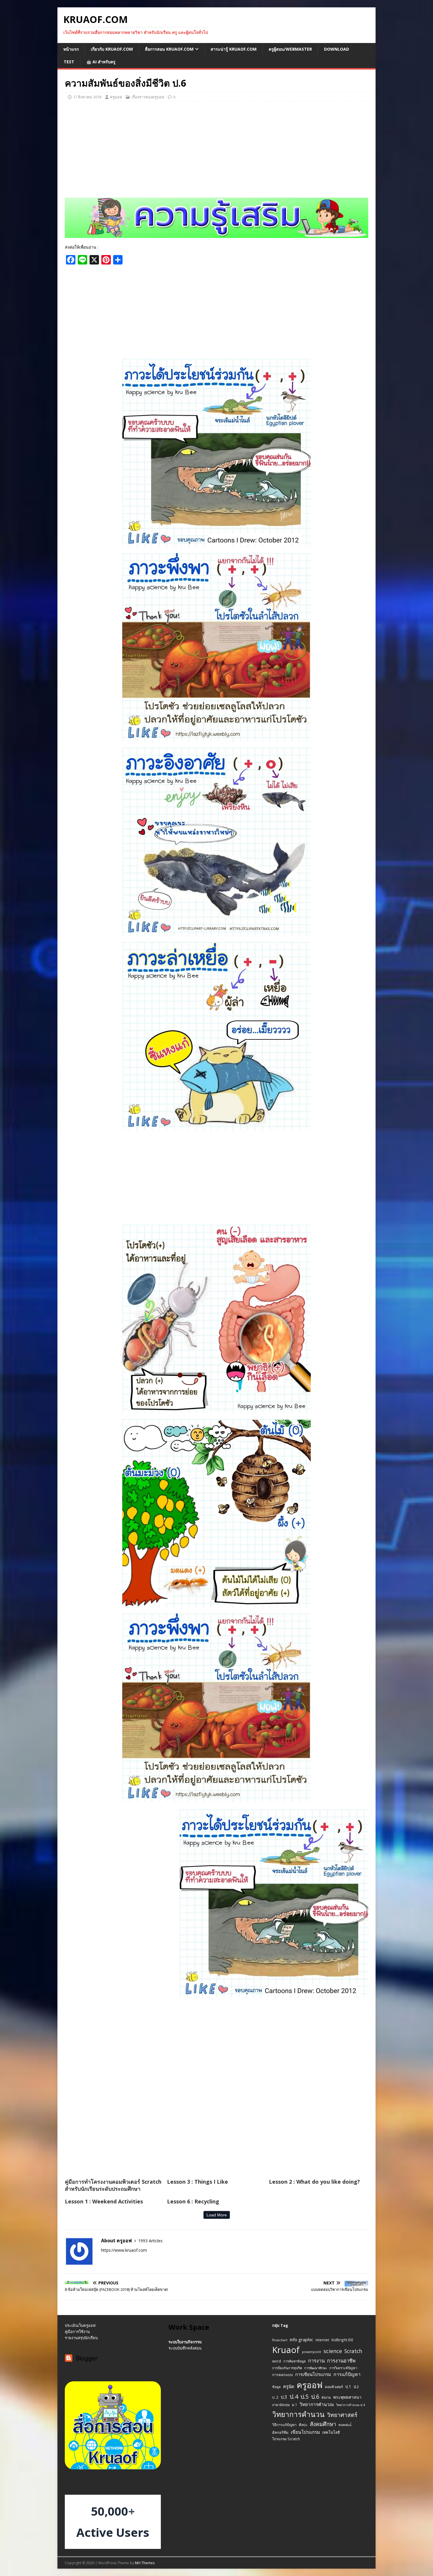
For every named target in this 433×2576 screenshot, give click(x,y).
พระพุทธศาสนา (347, 2397)
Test (69, 62)
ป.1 (348, 2386)
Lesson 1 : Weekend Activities (104, 2201)
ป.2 (356, 2387)
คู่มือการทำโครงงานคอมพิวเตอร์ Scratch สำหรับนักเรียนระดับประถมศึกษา (113, 2185)
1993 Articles (150, 2241)
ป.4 (294, 2396)
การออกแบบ (282, 2375)
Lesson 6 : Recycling (193, 2201)
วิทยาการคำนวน (298, 2414)
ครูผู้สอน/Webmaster (290, 49)
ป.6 (315, 2396)
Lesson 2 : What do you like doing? (314, 2182)
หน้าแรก (71, 49)
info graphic (301, 2339)
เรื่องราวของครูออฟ (148, 97)
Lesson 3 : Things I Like (198, 2182)
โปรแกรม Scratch (286, 2439)
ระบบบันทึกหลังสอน (185, 2348)
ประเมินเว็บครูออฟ (80, 2325)
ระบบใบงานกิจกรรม (185, 2342)
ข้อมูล (276, 2387)
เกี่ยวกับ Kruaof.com (112, 49)
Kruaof (286, 2350)
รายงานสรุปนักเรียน (81, 2338)
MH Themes (145, 2563)
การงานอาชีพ (341, 2361)
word (277, 2361)
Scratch (353, 2351)
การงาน (316, 2361)
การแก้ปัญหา (347, 2374)
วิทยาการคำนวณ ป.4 (351, 2405)
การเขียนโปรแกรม (313, 2374)
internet (322, 2340)
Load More (217, 2215)
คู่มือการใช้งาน (77, 2332)
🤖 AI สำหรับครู (101, 62)
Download (337, 49)
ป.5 (305, 2396)
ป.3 (284, 2397)
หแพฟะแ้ (345, 2425)
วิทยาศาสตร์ (342, 2415)
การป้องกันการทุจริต (287, 2368)
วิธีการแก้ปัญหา (284, 2425)
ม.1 (295, 2405)
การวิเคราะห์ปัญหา (343, 2368)
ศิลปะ (303, 2425)
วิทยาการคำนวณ (317, 2404)
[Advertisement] (216, 149)
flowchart (280, 2340)
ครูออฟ (116, 97)
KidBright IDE (342, 2340)
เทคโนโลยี (331, 2432)
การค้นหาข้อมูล (295, 2361)
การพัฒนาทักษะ (316, 2368)
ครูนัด (289, 2386)
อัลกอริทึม (280, 2432)
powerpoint (311, 2352)
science (333, 2351)
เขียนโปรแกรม (305, 2432)
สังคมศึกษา (323, 2424)
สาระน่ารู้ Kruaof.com (234, 49)
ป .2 (275, 2397)
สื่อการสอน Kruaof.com (169, 49)
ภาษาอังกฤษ (281, 2405)
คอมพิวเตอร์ (334, 2387)
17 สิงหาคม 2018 (87, 97)
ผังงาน (326, 2397)
